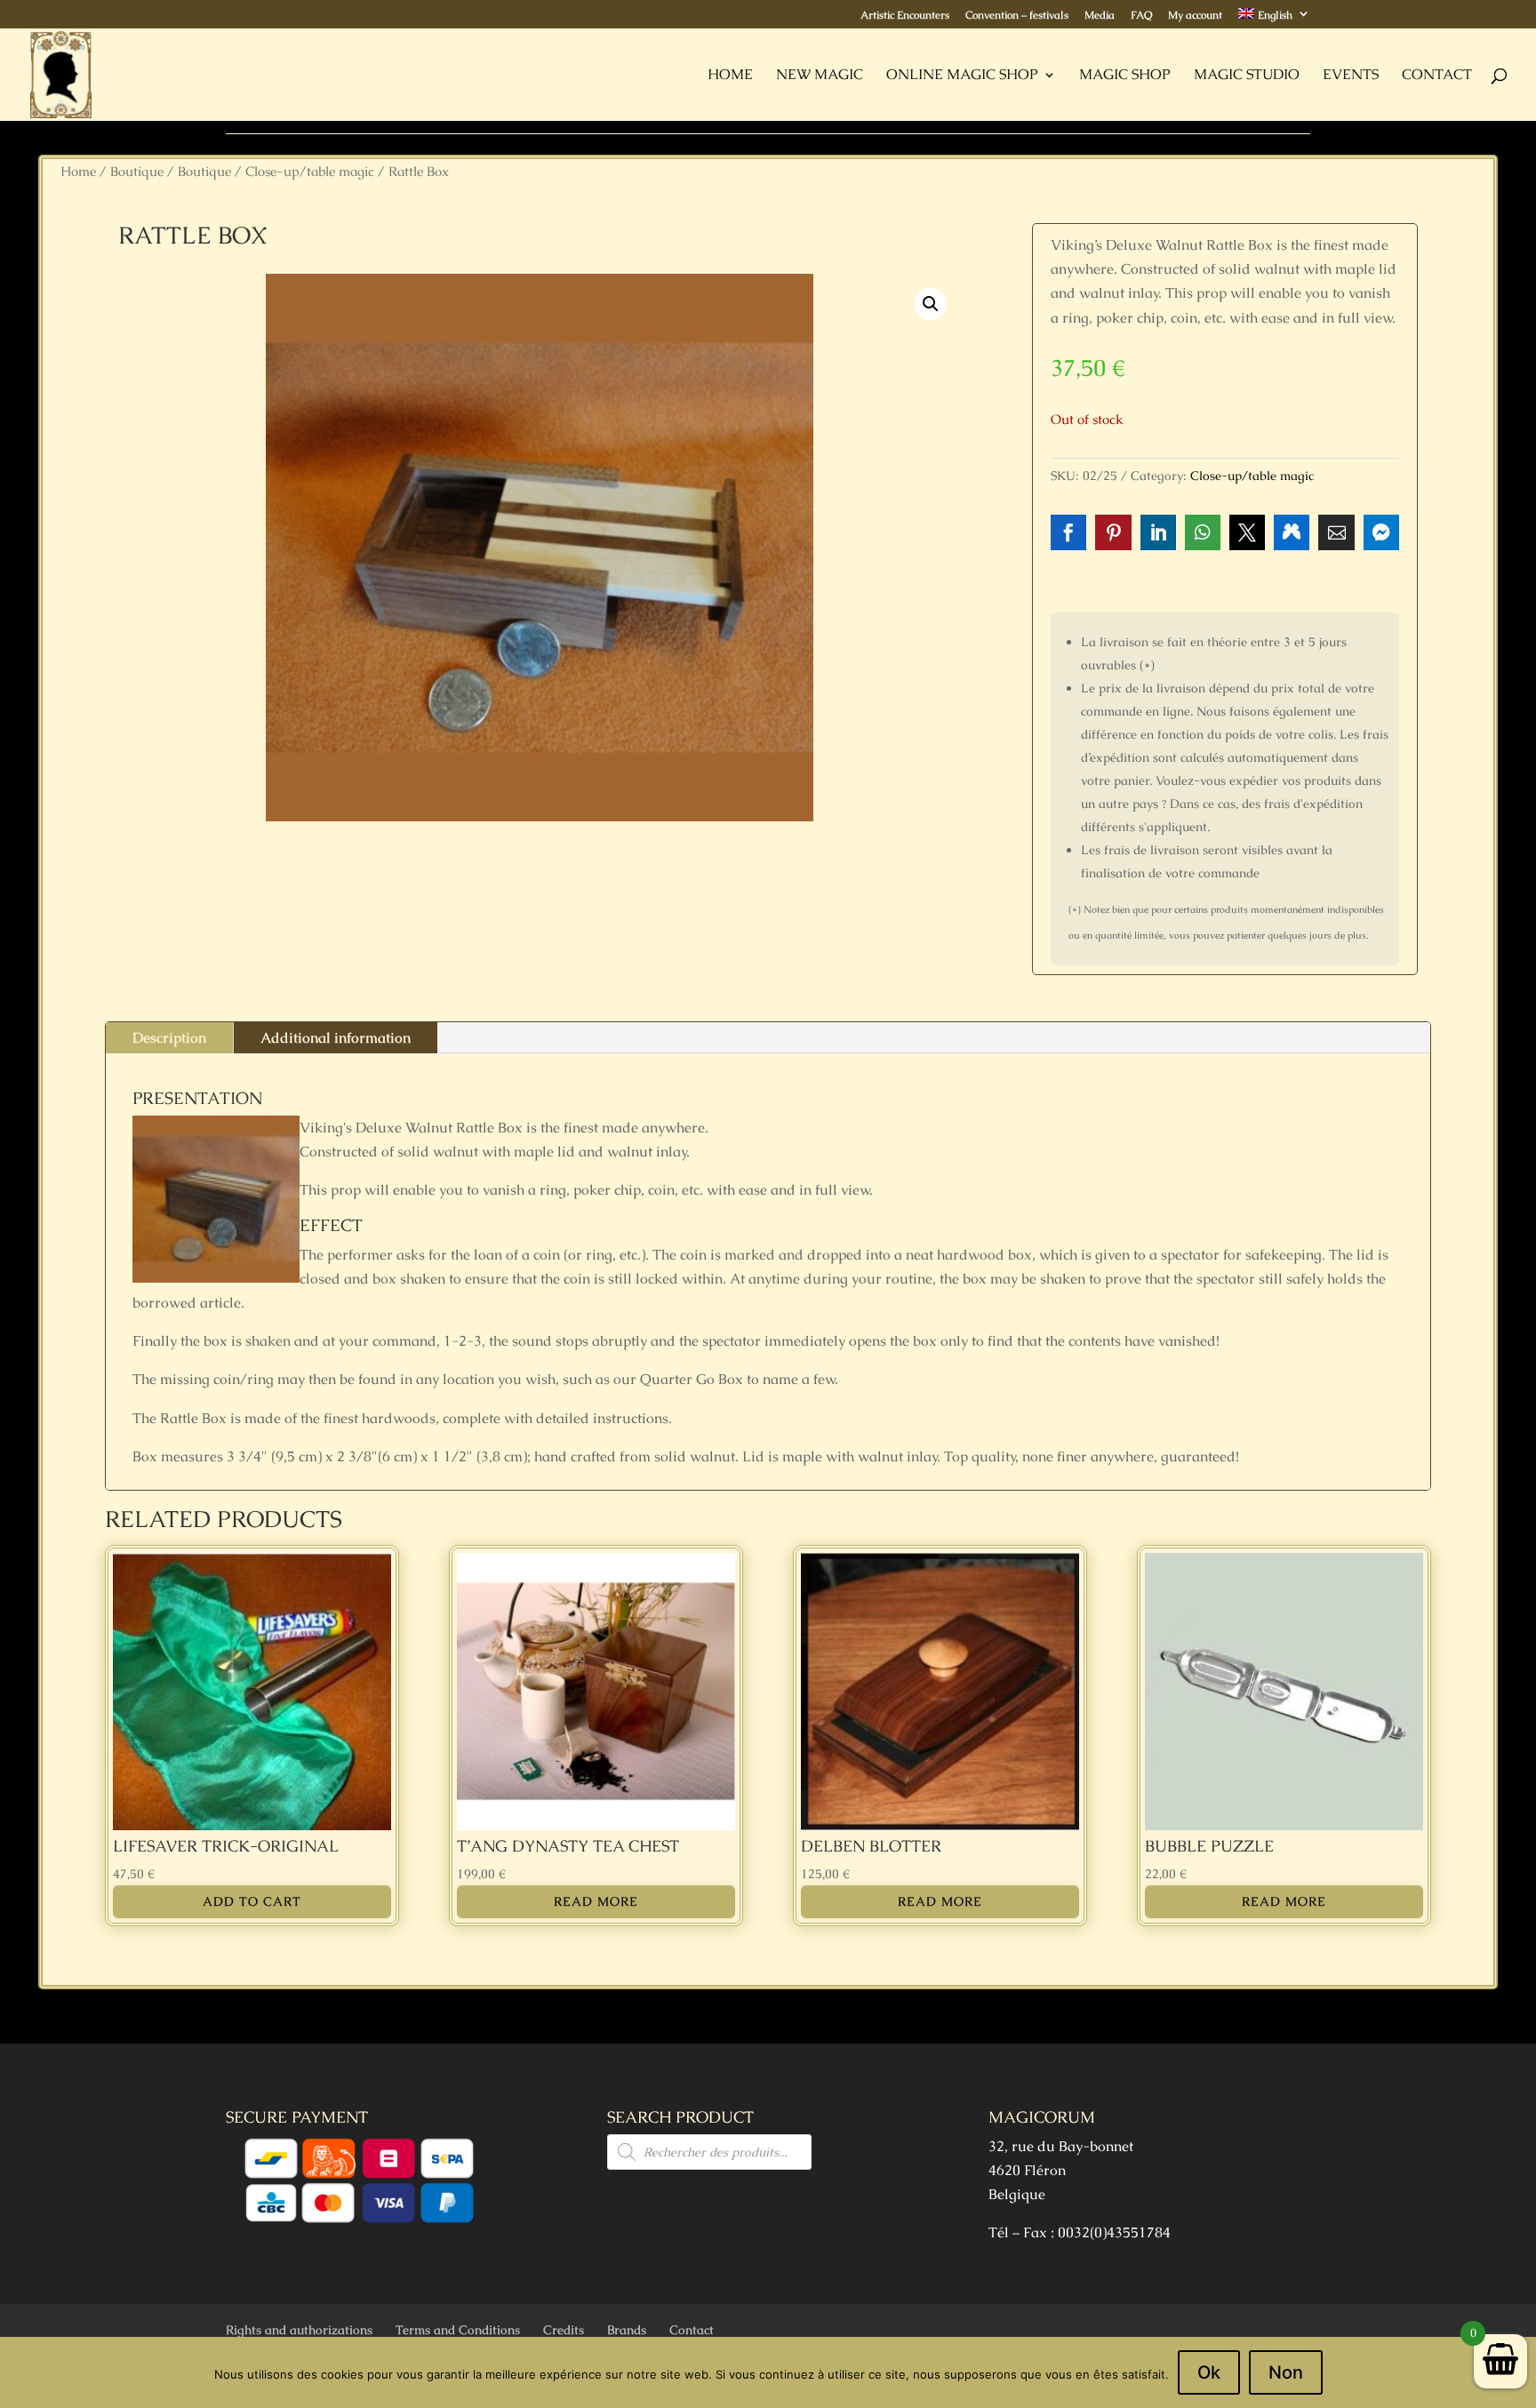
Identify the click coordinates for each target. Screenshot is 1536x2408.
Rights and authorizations (299, 2330)
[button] (931, 304)
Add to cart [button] (252, 1901)
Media (1100, 16)
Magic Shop (1125, 76)
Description (169, 1038)
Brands (627, 2330)
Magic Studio (1247, 76)
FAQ (1141, 16)
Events (1351, 76)
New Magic (820, 76)
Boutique (137, 171)
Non (1286, 2372)
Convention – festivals (1017, 16)
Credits (564, 2330)
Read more (596, 1901)
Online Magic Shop (962, 76)
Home (730, 76)
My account (1195, 16)
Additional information (336, 1038)
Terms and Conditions (458, 2330)
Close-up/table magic (310, 171)
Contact (1437, 76)
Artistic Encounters (905, 16)
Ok (1209, 2372)
